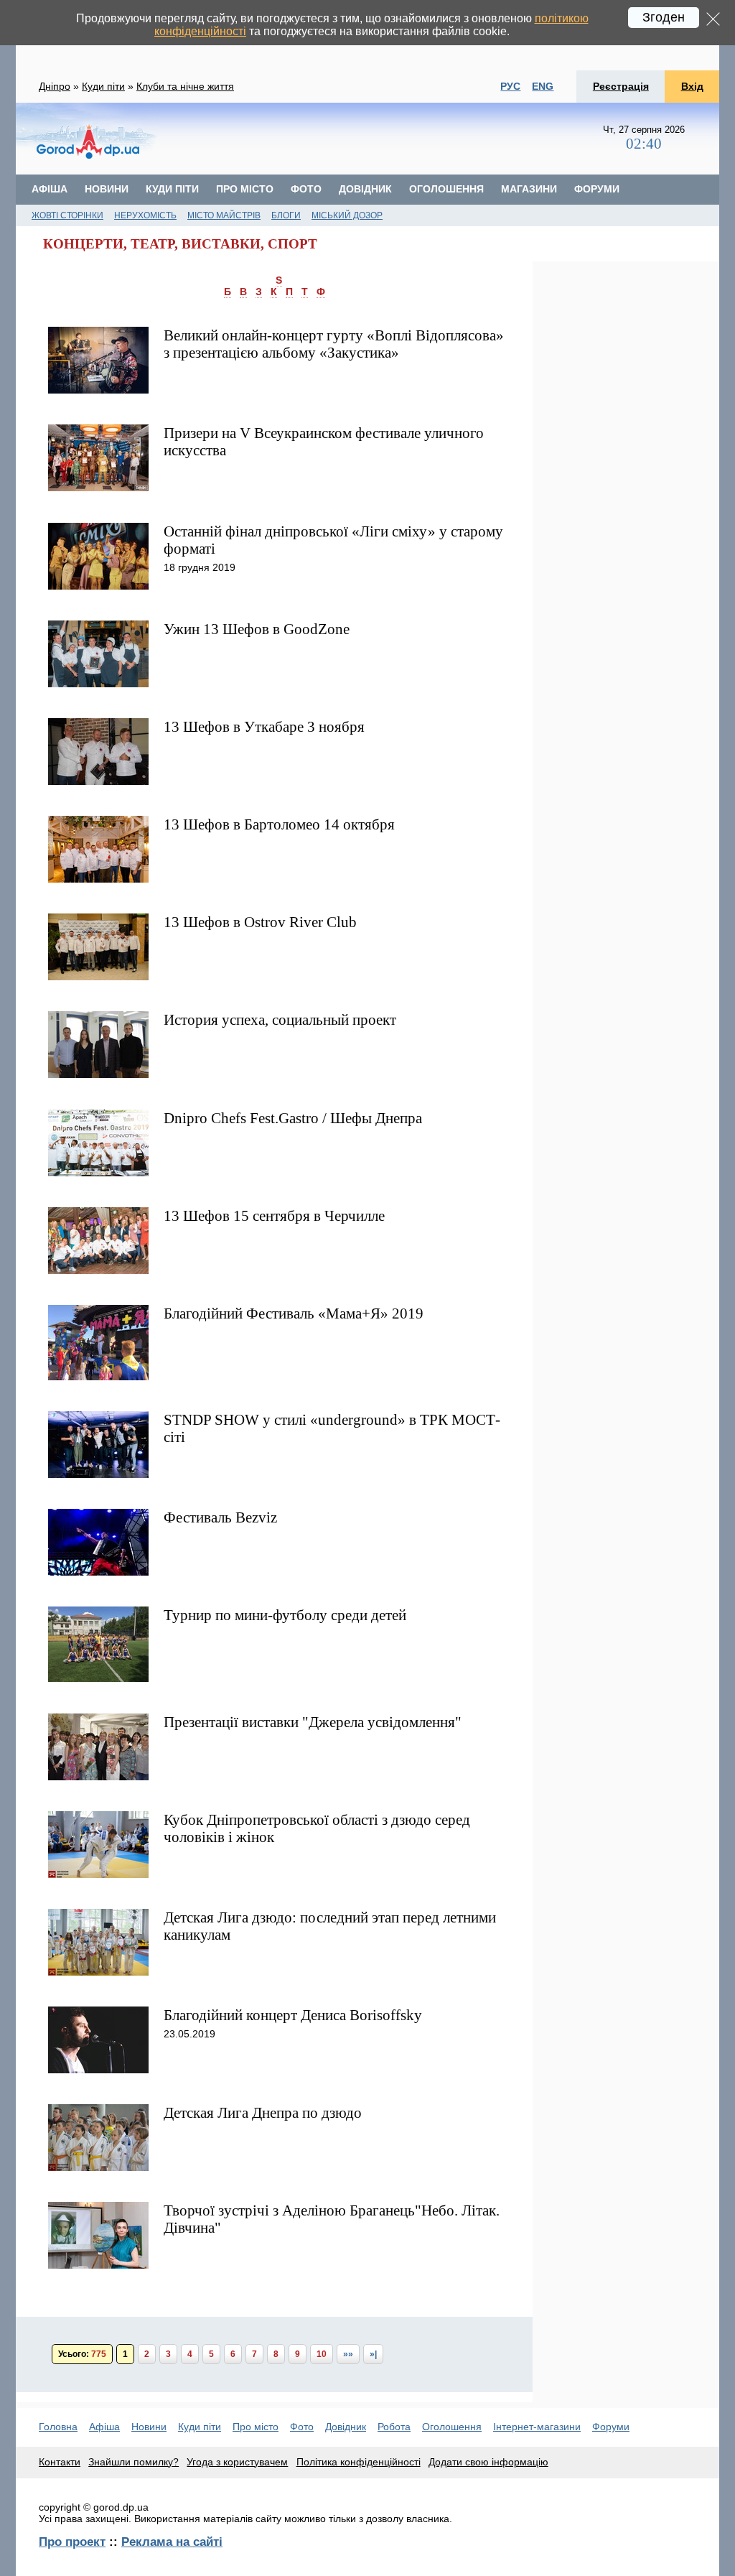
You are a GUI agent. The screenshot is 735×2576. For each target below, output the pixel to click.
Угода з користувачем (237, 2462)
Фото (306, 189)
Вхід (692, 86)
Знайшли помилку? (134, 2462)
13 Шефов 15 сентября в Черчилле (274, 1215)
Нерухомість (145, 215)
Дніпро (55, 86)
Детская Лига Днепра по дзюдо (263, 2112)
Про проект (72, 2542)
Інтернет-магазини (537, 2427)
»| (373, 2354)
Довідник (365, 189)
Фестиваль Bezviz (220, 1517)
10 (322, 2354)
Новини (107, 189)
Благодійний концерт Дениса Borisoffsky (293, 2015)
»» (348, 2354)
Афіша (50, 189)
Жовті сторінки (67, 215)
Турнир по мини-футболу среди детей (285, 1615)
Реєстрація (621, 86)
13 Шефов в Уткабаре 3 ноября (264, 726)
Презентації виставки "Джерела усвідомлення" (313, 1722)
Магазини (529, 189)
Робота (394, 2427)
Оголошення (446, 189)
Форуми (597, 189)
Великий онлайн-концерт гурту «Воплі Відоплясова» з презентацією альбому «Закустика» (334, 344)
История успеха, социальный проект (280, 1019)
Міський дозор (347, 215)
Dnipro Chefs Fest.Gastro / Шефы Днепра (293, 1118)
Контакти (60, 2462)
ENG (543, 86)
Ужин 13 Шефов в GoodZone (257, 629)
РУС (510, 86)
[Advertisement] (381, 139)
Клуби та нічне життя (185, 86)
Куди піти (103, 86)
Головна (58, 2427)
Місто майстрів (224, 215)
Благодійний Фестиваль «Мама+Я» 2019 (294, 1313)
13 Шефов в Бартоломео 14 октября (279, 824)
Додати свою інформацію (488, 2462)
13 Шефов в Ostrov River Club (260, 922)
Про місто (245, 189)
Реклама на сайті (172, 2542)
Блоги (286, 215)
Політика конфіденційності (359, 2462)
